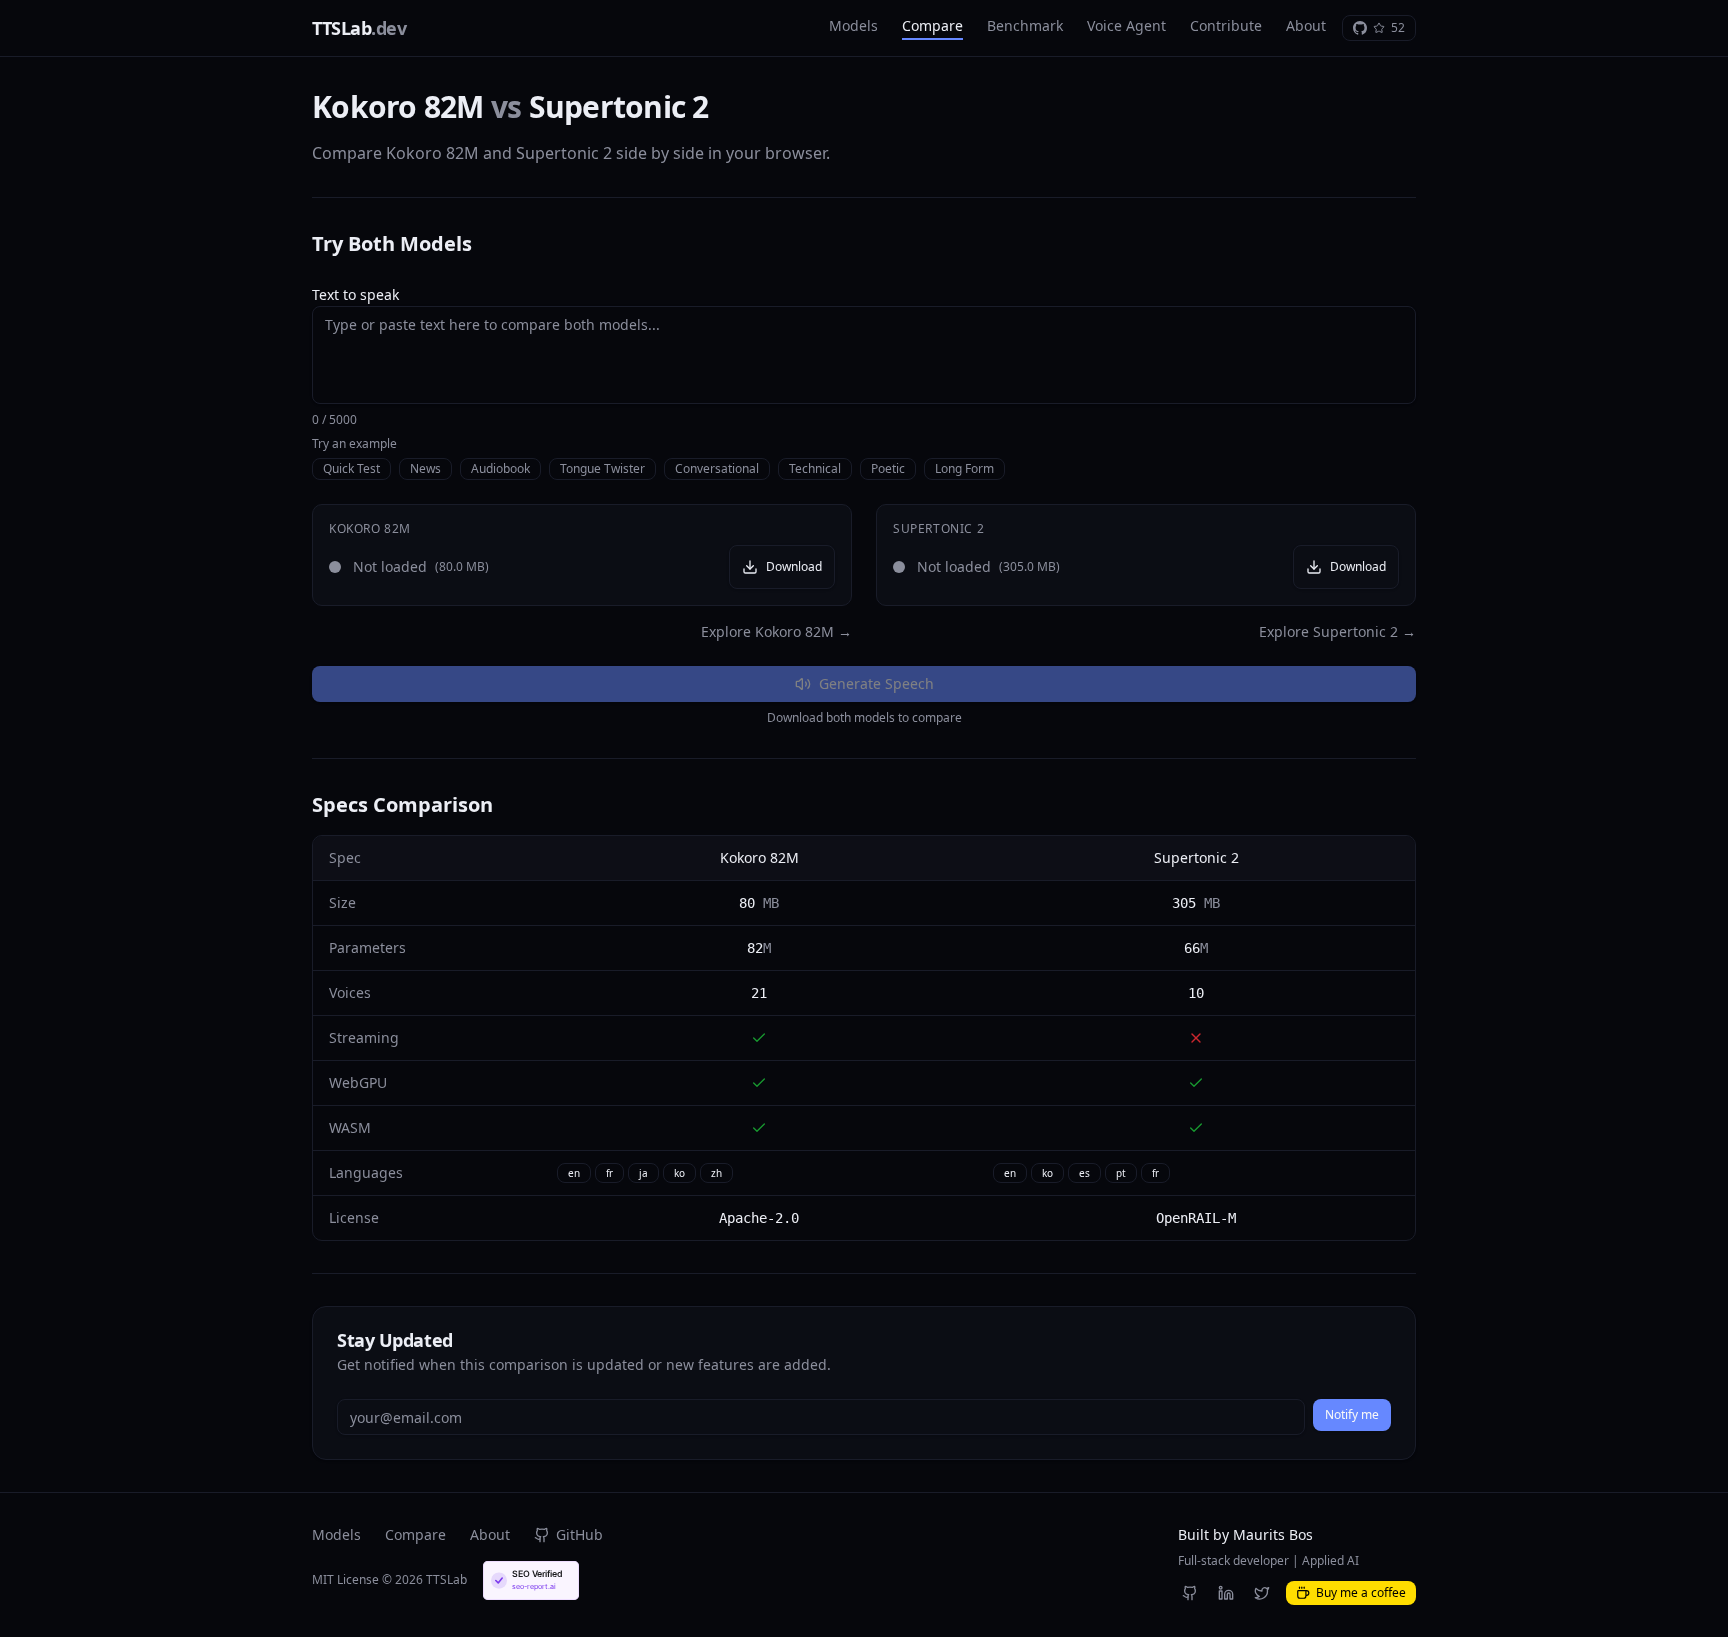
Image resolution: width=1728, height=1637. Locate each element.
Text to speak (355, 294)
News (425, 468)
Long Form (964, 468)
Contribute (1226, 25)
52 (1398, 27)
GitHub (579, 1534)
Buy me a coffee (1361, 1592)
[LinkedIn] (1226, 1593)
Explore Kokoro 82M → (776, 631)
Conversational (717, 468)
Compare (932, 25)
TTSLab (359, 28)
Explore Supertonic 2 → (1337, 631)
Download (794, 566)
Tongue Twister (602, 468)
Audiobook (500, 468)
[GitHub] (1190, 1593)
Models (853, 25)
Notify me (1352, 1414)
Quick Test (351, 468)
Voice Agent (1126, 25)
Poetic (888, 468)
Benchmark (1025, 25)
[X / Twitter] (1262, 1593)
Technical (815, 468)
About (1306, 25)
